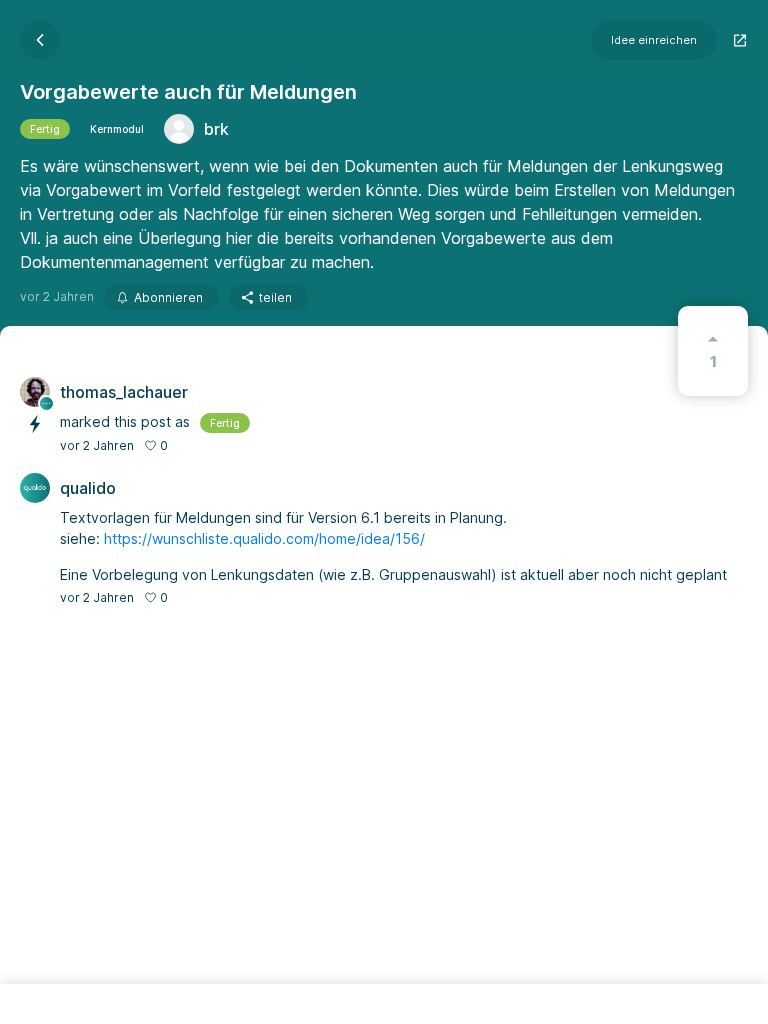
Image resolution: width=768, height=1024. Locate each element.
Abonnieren (168, 297)
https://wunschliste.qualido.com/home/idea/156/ (264, 538)
